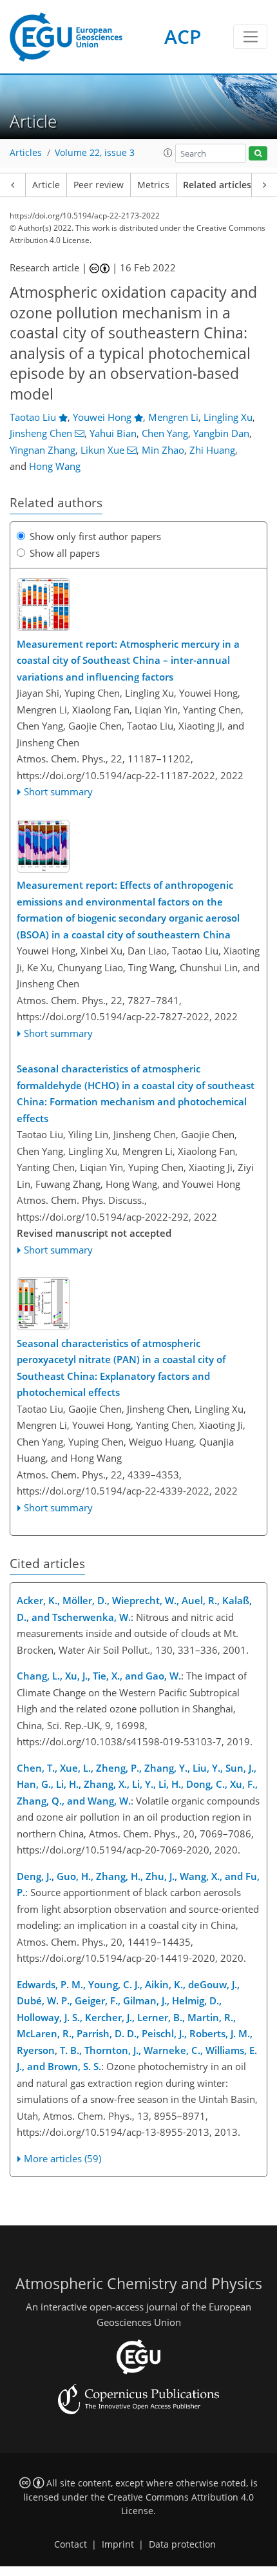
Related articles (217, 185)
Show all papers (65, 553)
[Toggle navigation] (250, 37)
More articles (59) (62, 2158)
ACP (183, 36)
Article (46, 185)
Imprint (118, 2544)
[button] (168, 153)
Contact (71, 2544)
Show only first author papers (95, 536)
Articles (26, 153)
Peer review (99, 185)
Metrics (153, 185)
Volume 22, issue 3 (95, 153)
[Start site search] (258, 154)
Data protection (182, 2544)
